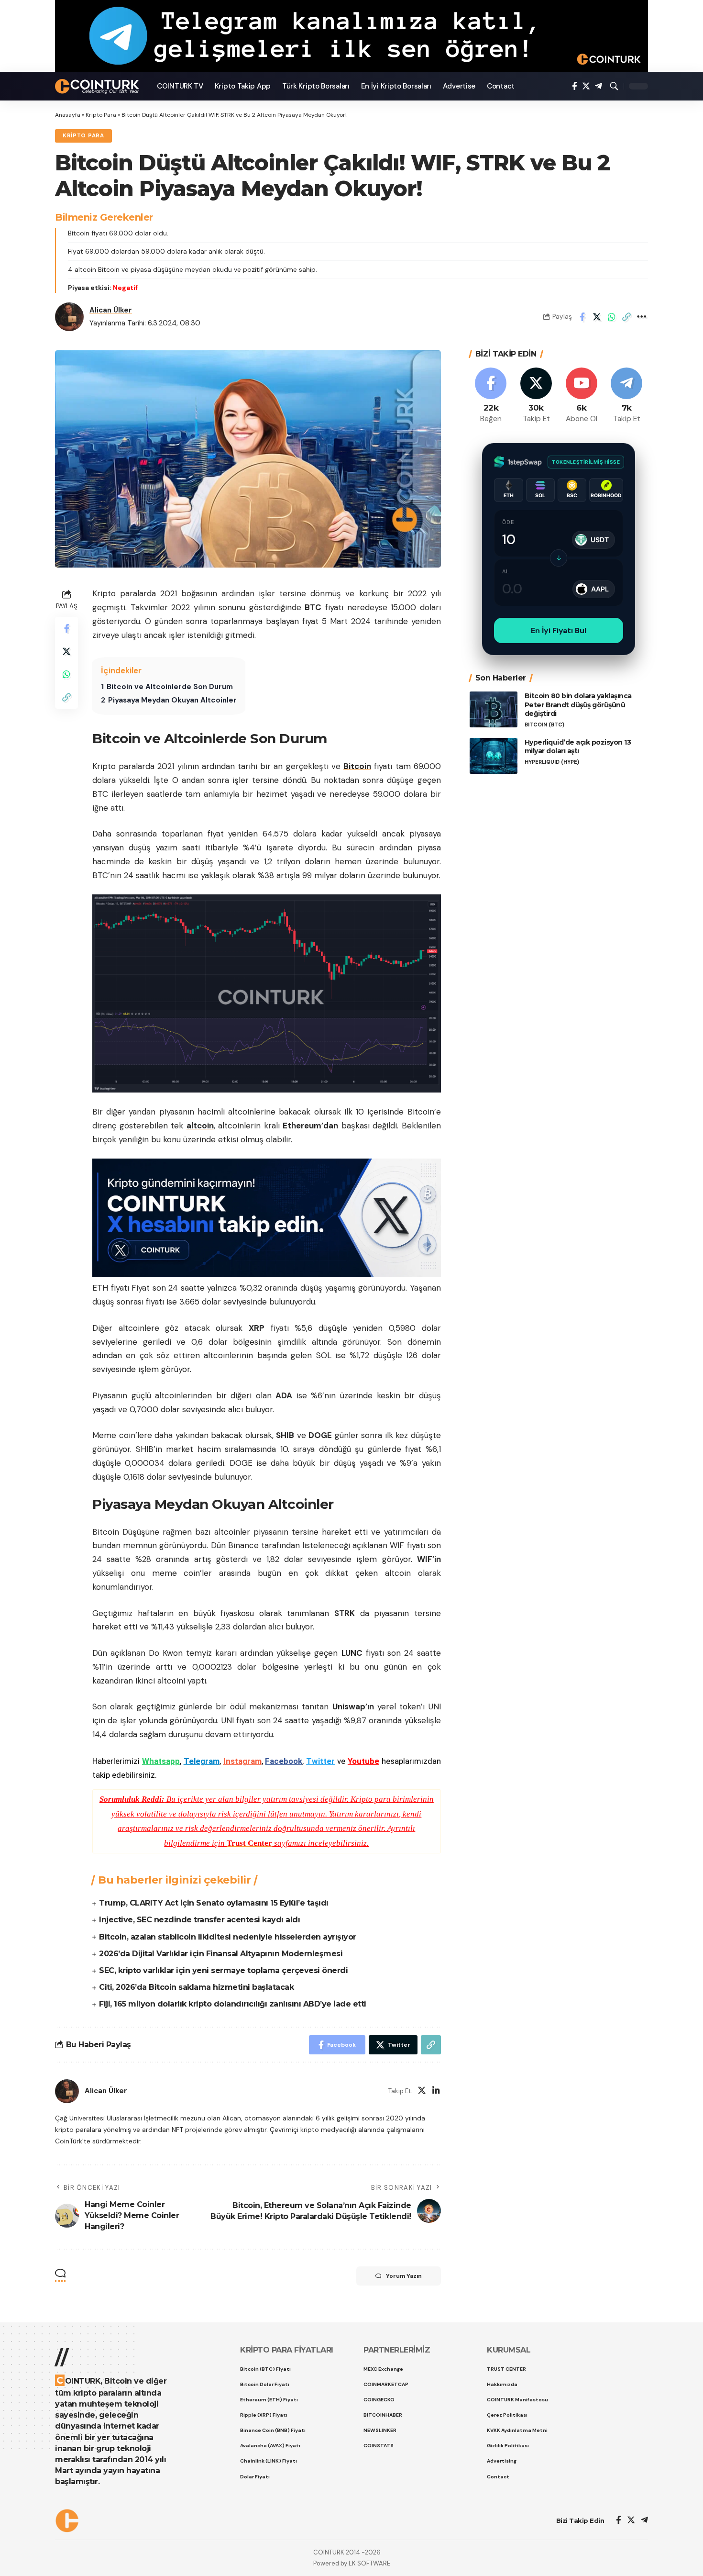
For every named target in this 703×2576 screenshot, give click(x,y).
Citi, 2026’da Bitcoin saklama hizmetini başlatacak (196, 1987)
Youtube (363, 1761)
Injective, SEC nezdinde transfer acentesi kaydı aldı (199, 1920)
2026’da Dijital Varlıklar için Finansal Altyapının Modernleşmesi (221, 1954)
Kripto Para (101, 115)
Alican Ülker (111, 310)
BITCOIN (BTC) (544, 725)
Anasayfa (68, 115)
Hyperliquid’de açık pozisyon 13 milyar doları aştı (578, 747)
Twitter (320, 1761)
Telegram (202, 1761)
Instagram (242, 1761)
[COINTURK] (98, 86)
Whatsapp (161, 1761)
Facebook (284, 1761)
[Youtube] (582, 396)
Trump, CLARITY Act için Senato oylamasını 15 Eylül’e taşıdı (214, 1903)
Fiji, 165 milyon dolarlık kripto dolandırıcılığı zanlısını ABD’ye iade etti (233, 2004)
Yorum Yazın (404, 2276)
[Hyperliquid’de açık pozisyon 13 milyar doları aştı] (494, 756)
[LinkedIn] (436, 2091)
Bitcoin (357, 766)
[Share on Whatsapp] (612, 317)
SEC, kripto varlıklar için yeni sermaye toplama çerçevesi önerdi (223, 1970)
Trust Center (249, 1843)
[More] (641, 317)
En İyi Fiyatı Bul (559, 630)
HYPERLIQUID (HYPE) (552, 762)
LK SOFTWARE (369, 2563)
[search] (614, 86)
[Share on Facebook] (582, 317)
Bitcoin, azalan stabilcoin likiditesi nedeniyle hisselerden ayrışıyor (228, 1937)
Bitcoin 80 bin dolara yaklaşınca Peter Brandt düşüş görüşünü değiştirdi (578, 705)
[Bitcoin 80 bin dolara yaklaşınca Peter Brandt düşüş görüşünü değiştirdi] (494, 709)
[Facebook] (575, 86)
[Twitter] (586, 86)
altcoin (200, 1126)
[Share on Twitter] (597, 317)
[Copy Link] (626, 317)
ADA (284, 1395)
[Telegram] (599, 86)
